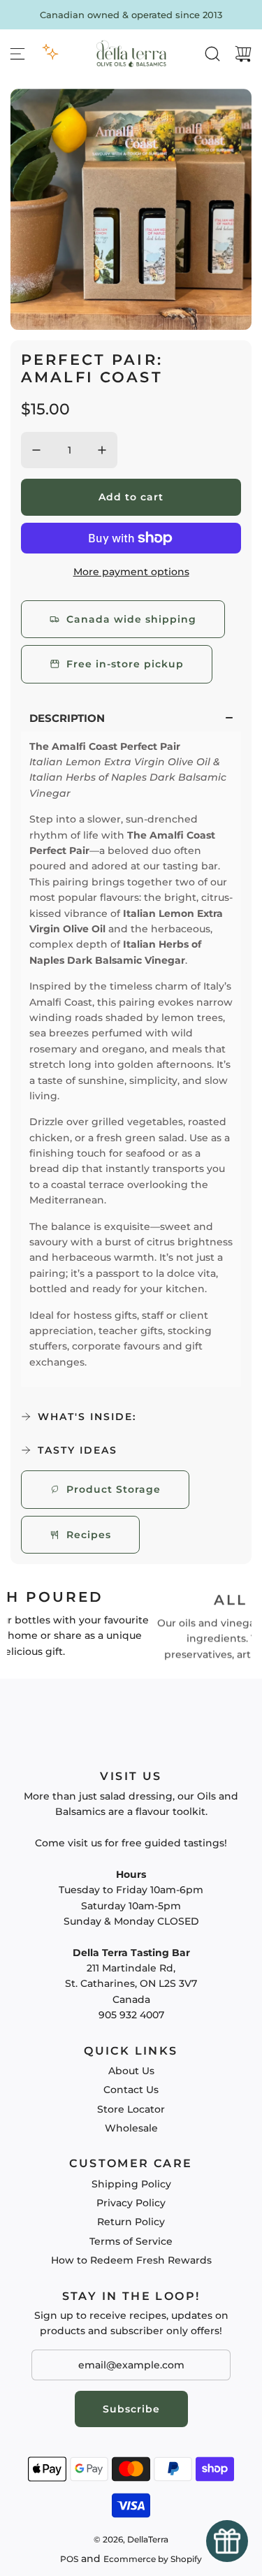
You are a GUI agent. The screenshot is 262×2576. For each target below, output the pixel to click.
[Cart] (243, 54)
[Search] (212, 54)
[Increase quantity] (102, 450)
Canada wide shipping (131, 619)
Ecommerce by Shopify (153, 2559)
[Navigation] (17, 54)
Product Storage (114, 1489)
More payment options (131, 572)
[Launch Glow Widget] (227, 2541)
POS (69, 2559)
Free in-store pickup (125, 664)
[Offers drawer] (50, 52)
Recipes (89, 1535)
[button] (131, 718)
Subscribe (131, 2409)
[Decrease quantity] (36, 450)
